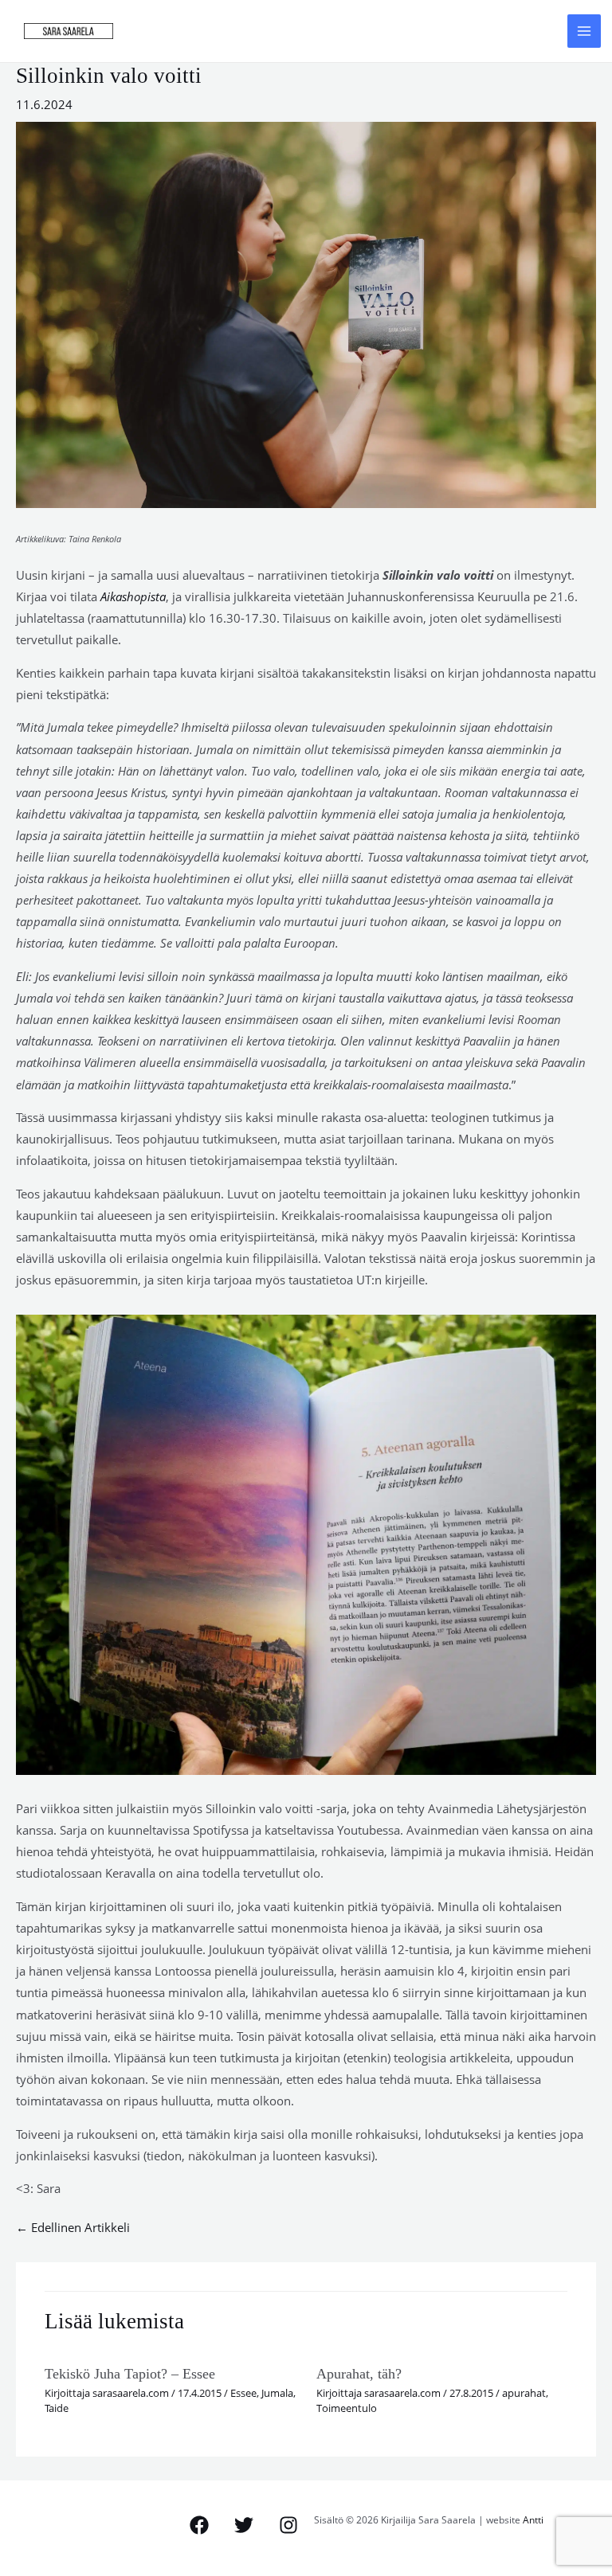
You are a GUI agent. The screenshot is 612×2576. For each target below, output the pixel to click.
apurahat (524, 2393)
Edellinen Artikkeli (73, 2227)
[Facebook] (199, 2525)
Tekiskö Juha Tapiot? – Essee (130, 2374)
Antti (533, 2519)
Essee (243, 2393)
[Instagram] (288, 2525)
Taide (57, 2408)
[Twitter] (244, 2525)
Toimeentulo (347, 2408)
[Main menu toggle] (584, 31)
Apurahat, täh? (359, 2374)
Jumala (277, 2393)
